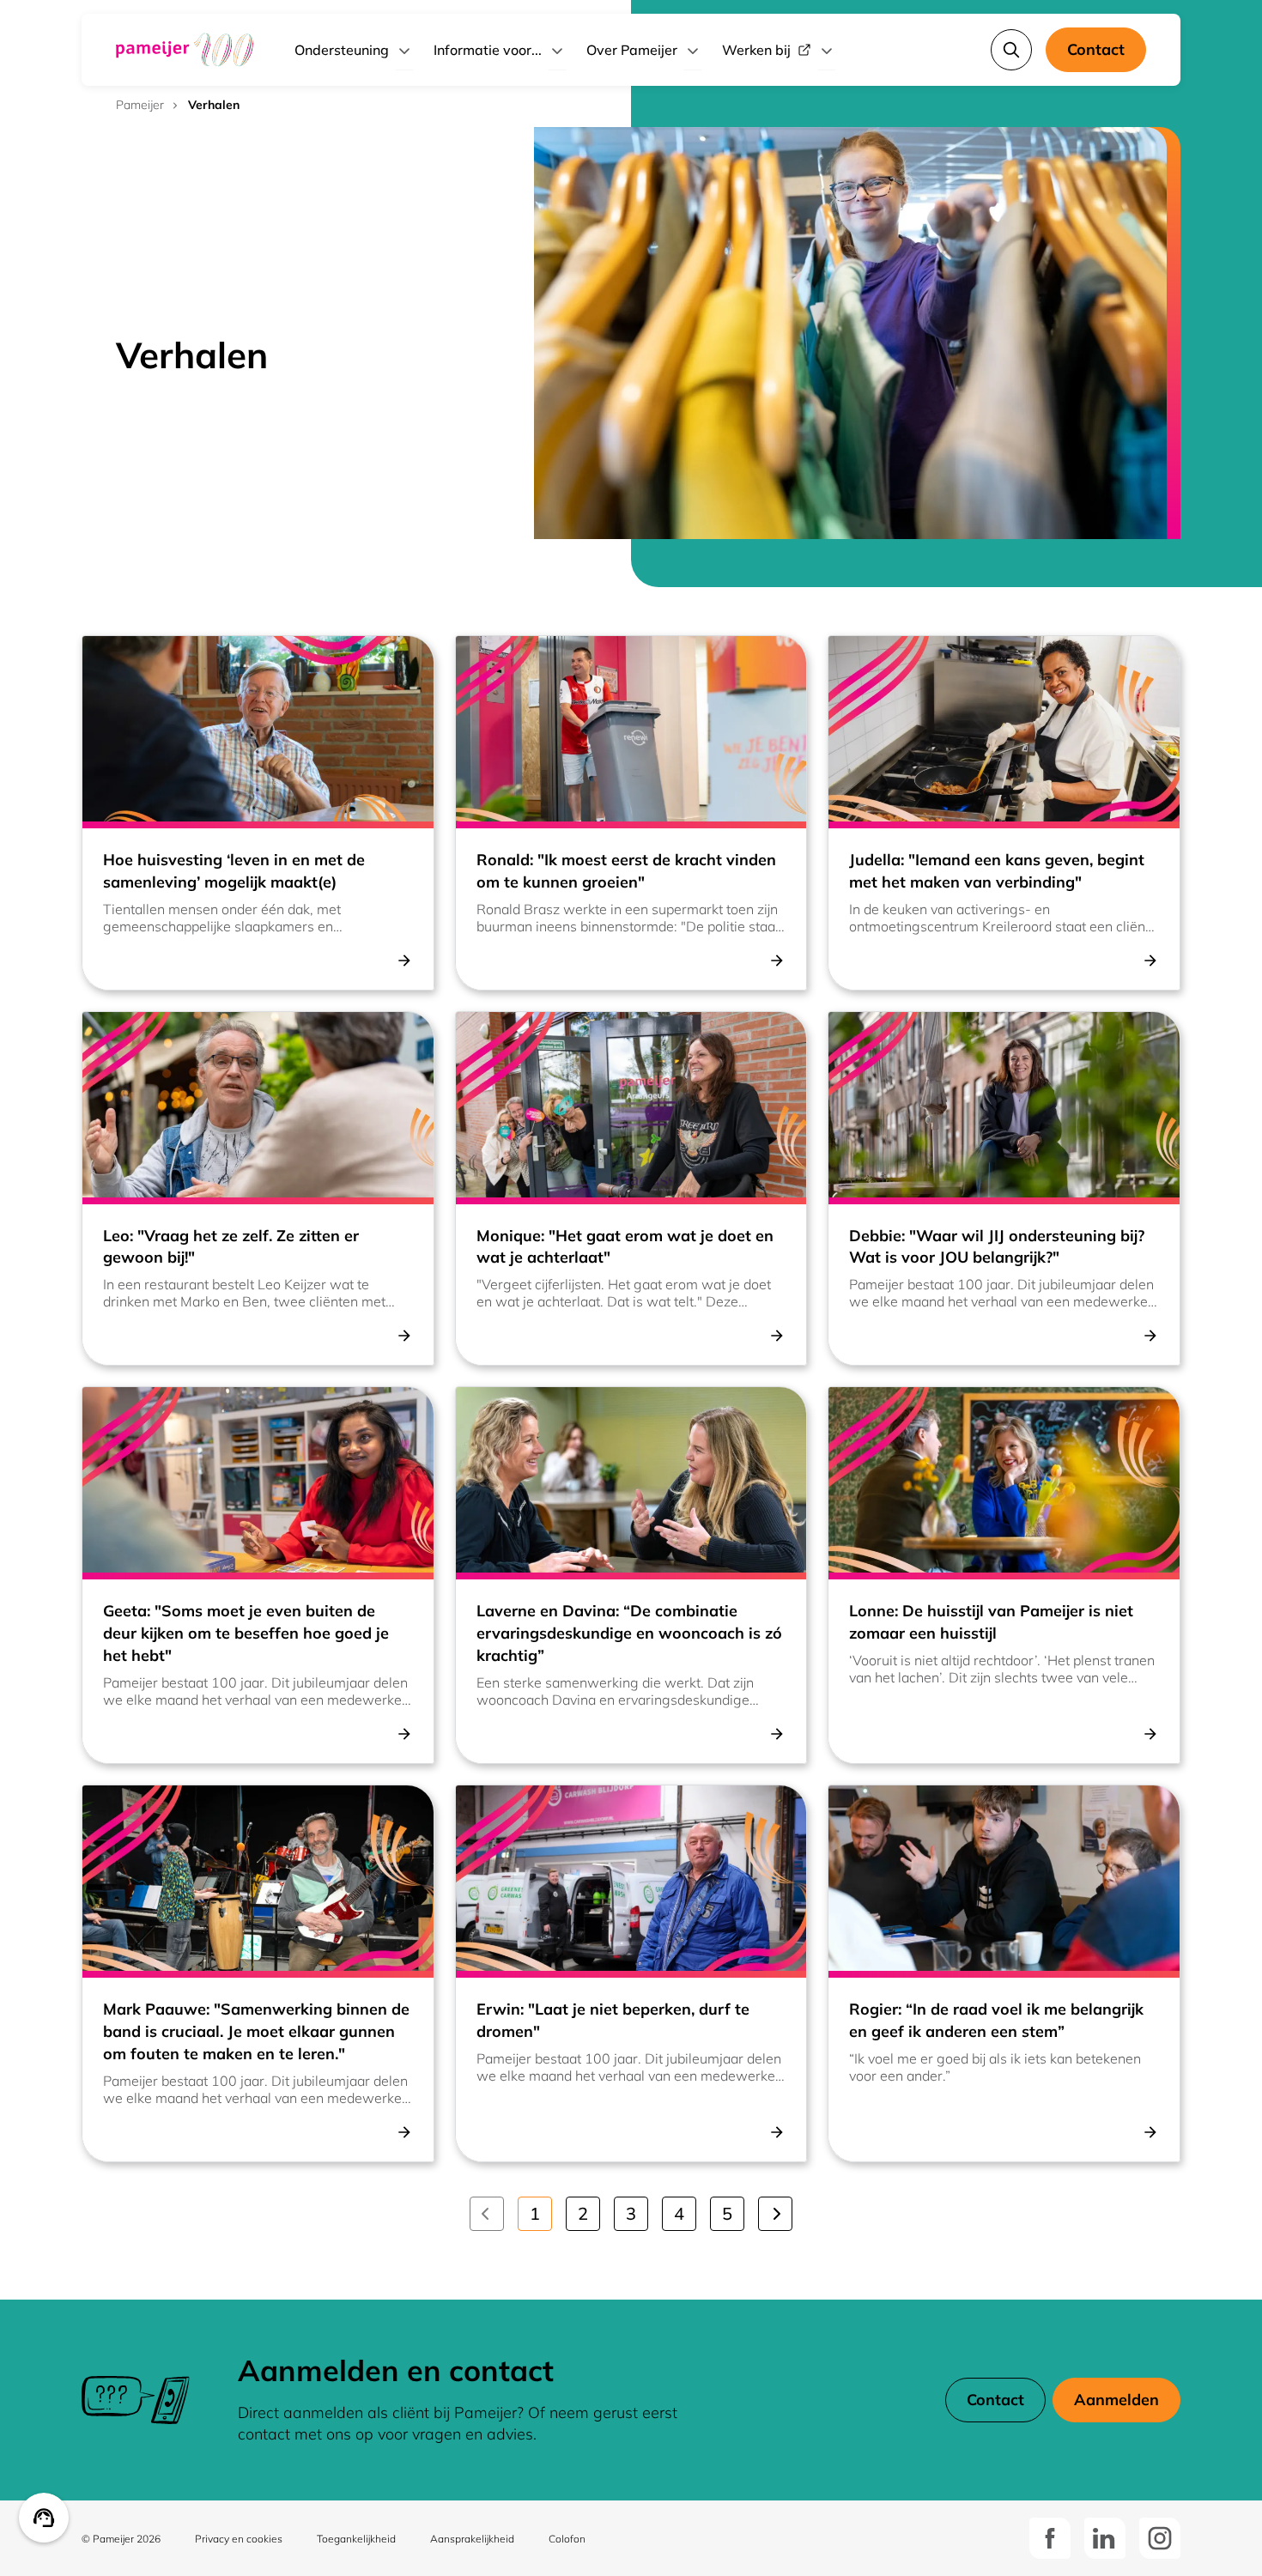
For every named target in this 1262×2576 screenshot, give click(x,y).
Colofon (567, 2539)
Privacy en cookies (239, 2539)
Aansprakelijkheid (472, 2539)
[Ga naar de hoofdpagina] (185, 50)
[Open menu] (404, 50)
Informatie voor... (488, 50)
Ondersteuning (342, 50)
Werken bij (756, 50)
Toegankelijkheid (356, 2539)
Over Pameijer (632, 50)
